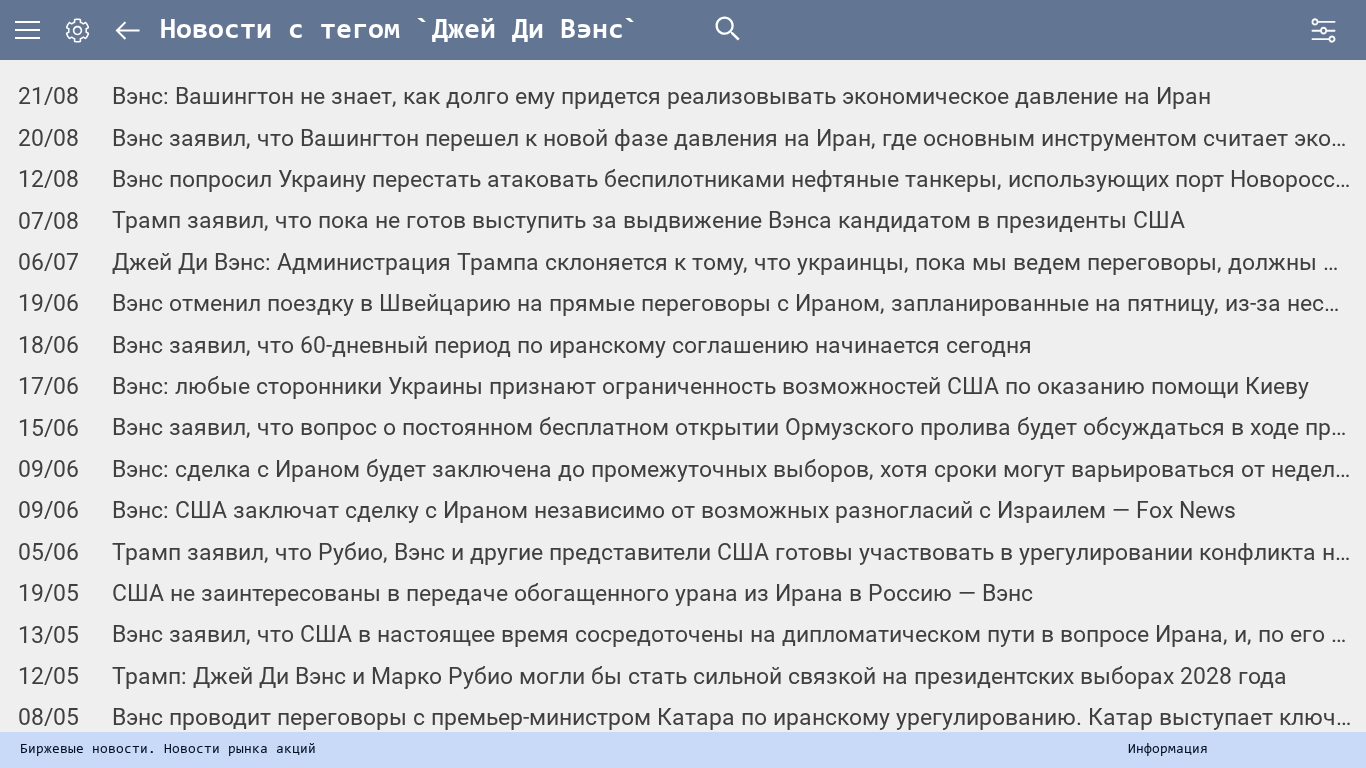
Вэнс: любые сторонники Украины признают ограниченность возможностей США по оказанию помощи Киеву (710, 386)
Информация (1168, 750)
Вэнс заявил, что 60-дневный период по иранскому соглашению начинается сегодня (572, 345)
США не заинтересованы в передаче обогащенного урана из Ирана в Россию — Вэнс (572, 593)
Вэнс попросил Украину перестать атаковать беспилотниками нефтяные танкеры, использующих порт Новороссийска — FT (731, 179)
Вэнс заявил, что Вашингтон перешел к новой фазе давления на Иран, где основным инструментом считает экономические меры (731, 138)
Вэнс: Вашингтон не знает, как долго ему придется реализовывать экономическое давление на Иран (661, 96)
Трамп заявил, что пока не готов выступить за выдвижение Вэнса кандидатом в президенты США (648, 220)
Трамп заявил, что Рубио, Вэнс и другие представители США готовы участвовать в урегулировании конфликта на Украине (731, 552)
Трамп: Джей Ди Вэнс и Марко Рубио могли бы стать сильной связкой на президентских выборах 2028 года (699, 676)
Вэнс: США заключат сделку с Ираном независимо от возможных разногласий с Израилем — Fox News (674, 510)
